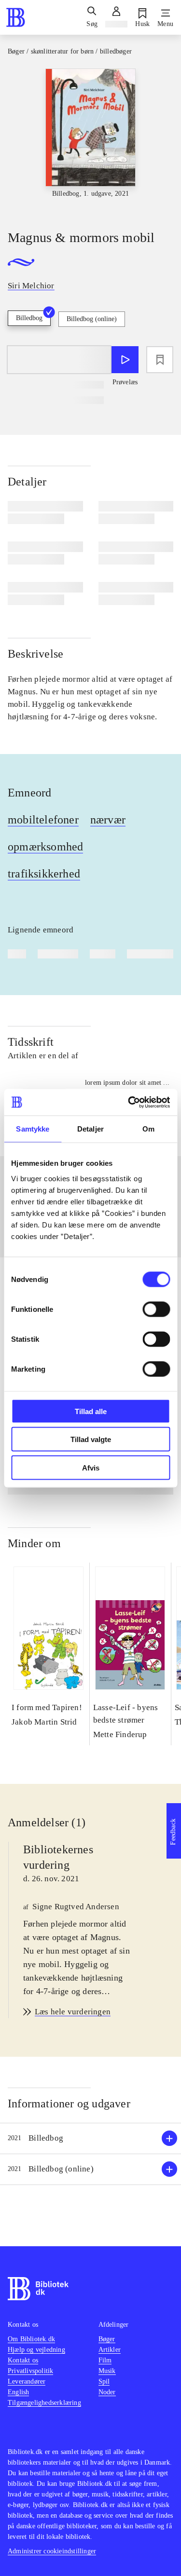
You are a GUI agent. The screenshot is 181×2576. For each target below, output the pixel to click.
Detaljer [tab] (90, 1129)
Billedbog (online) (92, 319)
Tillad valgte (91, 1439)
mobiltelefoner (43, 820)
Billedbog (29, 318)
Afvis (91, 1467)
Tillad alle (91, 1411)
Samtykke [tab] (33, 1129)
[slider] (90, 141)
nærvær (108, 820)
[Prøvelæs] (125, 360)
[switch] (156, 1309)
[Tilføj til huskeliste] (160, 360)
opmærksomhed (45, 847)
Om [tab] (148, 1129)
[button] (90, 2138)
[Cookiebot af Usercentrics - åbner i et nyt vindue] (129, 1102)
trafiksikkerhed (44, 874)
